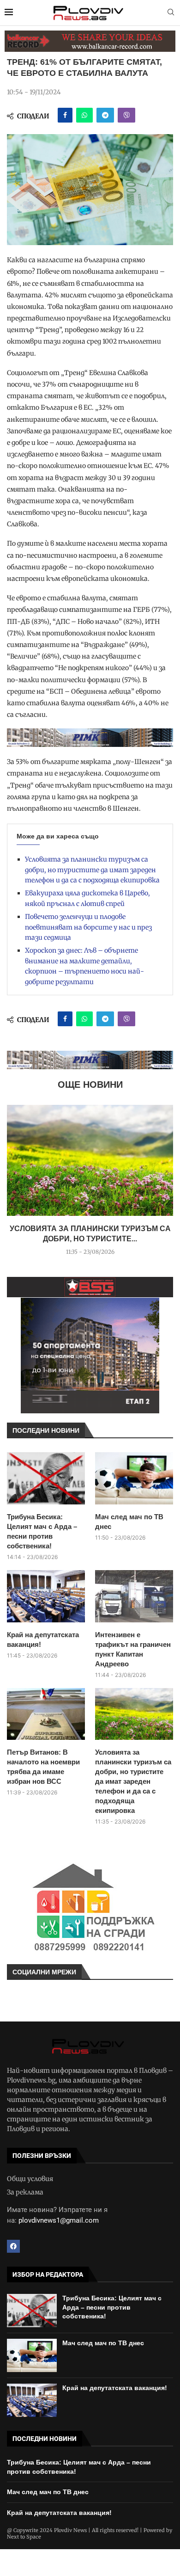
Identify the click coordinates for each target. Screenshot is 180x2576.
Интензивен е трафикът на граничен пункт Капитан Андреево (133, 1649)
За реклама (25, 2192)
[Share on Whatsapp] (84, 115)
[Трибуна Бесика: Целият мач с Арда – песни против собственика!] (46, 1478)
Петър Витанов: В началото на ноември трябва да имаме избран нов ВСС (43, 1767)
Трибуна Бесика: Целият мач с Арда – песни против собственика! (42, 1531)
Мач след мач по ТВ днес (129, 1522)
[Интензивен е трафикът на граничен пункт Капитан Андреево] (134, 1596)
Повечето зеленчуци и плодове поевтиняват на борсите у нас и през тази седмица (88, 927)
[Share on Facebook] (65, 115)
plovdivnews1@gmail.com (59, 2220)
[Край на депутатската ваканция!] (46, 1596)
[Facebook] (13, 2246)
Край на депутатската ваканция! (43, 1639)
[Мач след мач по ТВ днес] (134, 1478)
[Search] (171, 13)
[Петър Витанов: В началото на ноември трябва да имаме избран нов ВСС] (46, 1714)
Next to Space (24, 2537)
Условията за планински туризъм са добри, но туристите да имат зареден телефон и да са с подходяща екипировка (92, 870)
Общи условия (30, 2179)
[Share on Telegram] (105, 115)
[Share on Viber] (126, 115)
